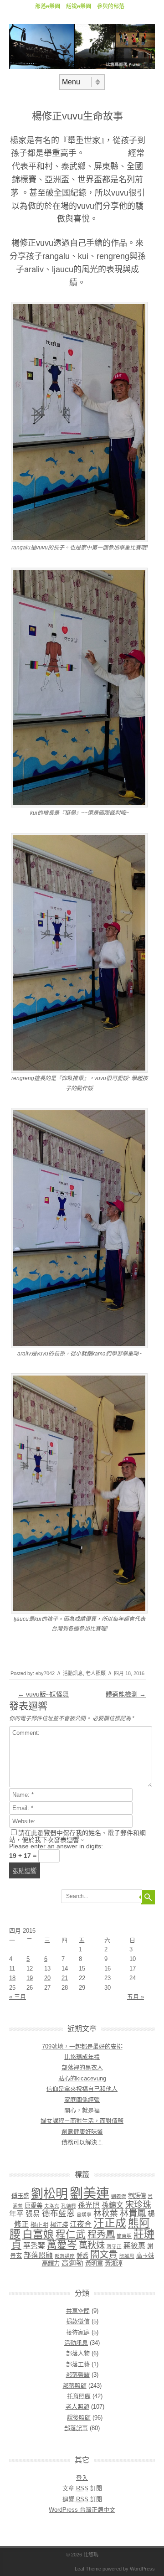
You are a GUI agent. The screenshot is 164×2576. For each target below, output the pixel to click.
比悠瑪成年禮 (82, 2057)
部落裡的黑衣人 (82, 2067)
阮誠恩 (127, 2256)
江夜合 (81, 2224)
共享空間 (78, 2311)
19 (30, 1978)
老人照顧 (96, 1673)
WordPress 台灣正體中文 (82, 2510)
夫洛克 (52, 2206)
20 (47, 1978)
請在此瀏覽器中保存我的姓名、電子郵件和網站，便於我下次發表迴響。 (77, 1836)
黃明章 (94, 2263)
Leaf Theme (88, 2569)
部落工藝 (78, 2364)
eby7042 (45, 1673)
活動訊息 (73, 1673)
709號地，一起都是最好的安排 (82, 2046)
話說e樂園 (79, 6)
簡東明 (124, 2236)
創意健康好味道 (82, 2132)
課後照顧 (79, 2418)
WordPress (142, 2569)
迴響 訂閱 (82, 2499)
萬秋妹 (92, 2245)
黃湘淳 (114, 2263)
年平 (16, 2214)
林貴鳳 (133, 2213)
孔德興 (69, 2206)
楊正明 (39, 2225)
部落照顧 (38, 2255)
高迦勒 (72, 2263)
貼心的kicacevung (82, 2078)
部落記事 (76, 2428)
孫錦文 (113, 2205)
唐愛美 (33, 2206)
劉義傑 (119, 2196)
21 (65, 1978)
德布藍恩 (58, 2214)
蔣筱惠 (134, 2246)
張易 (33, 2214)
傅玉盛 (20, 2196)
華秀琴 (34, 2246)
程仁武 (71, 2234)
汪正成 (110, 2223)
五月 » (136, 1997)
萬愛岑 (62, 2245)
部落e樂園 (48, 6)
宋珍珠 (138, 2205)
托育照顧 (79, 2396)
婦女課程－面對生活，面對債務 (82, 2121)
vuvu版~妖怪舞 (43, 1694)
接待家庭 (78, 2332)
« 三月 (18, 1997)
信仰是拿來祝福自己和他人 (82, 2089)
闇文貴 (104, 2254)
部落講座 (65, 2256)
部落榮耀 (78, 2375)
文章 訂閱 (82, 2488)
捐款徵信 (78, 2321)
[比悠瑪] (82, 67)
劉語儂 (137, 2196)
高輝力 (51, 2263)
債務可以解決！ (82, 2142)
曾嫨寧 (84, 2214)
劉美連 (90, 2193)
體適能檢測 (126, 1694)
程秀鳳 (101, 2234)
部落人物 (78, 2353)
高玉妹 (145, 2256)
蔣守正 (114, 2246)
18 (12, 1978)
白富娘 (38, 2234)
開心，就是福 (82, 2110)
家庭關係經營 (82, 2100)
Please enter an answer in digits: (56, 1846)
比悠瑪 (91, 2555)
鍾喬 (82, 2256)
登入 (82, 2478)
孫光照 (89, 2205)
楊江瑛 (59, 2225)
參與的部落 (111, 6)
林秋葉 (106, 2214)
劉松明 (49, 2194)
